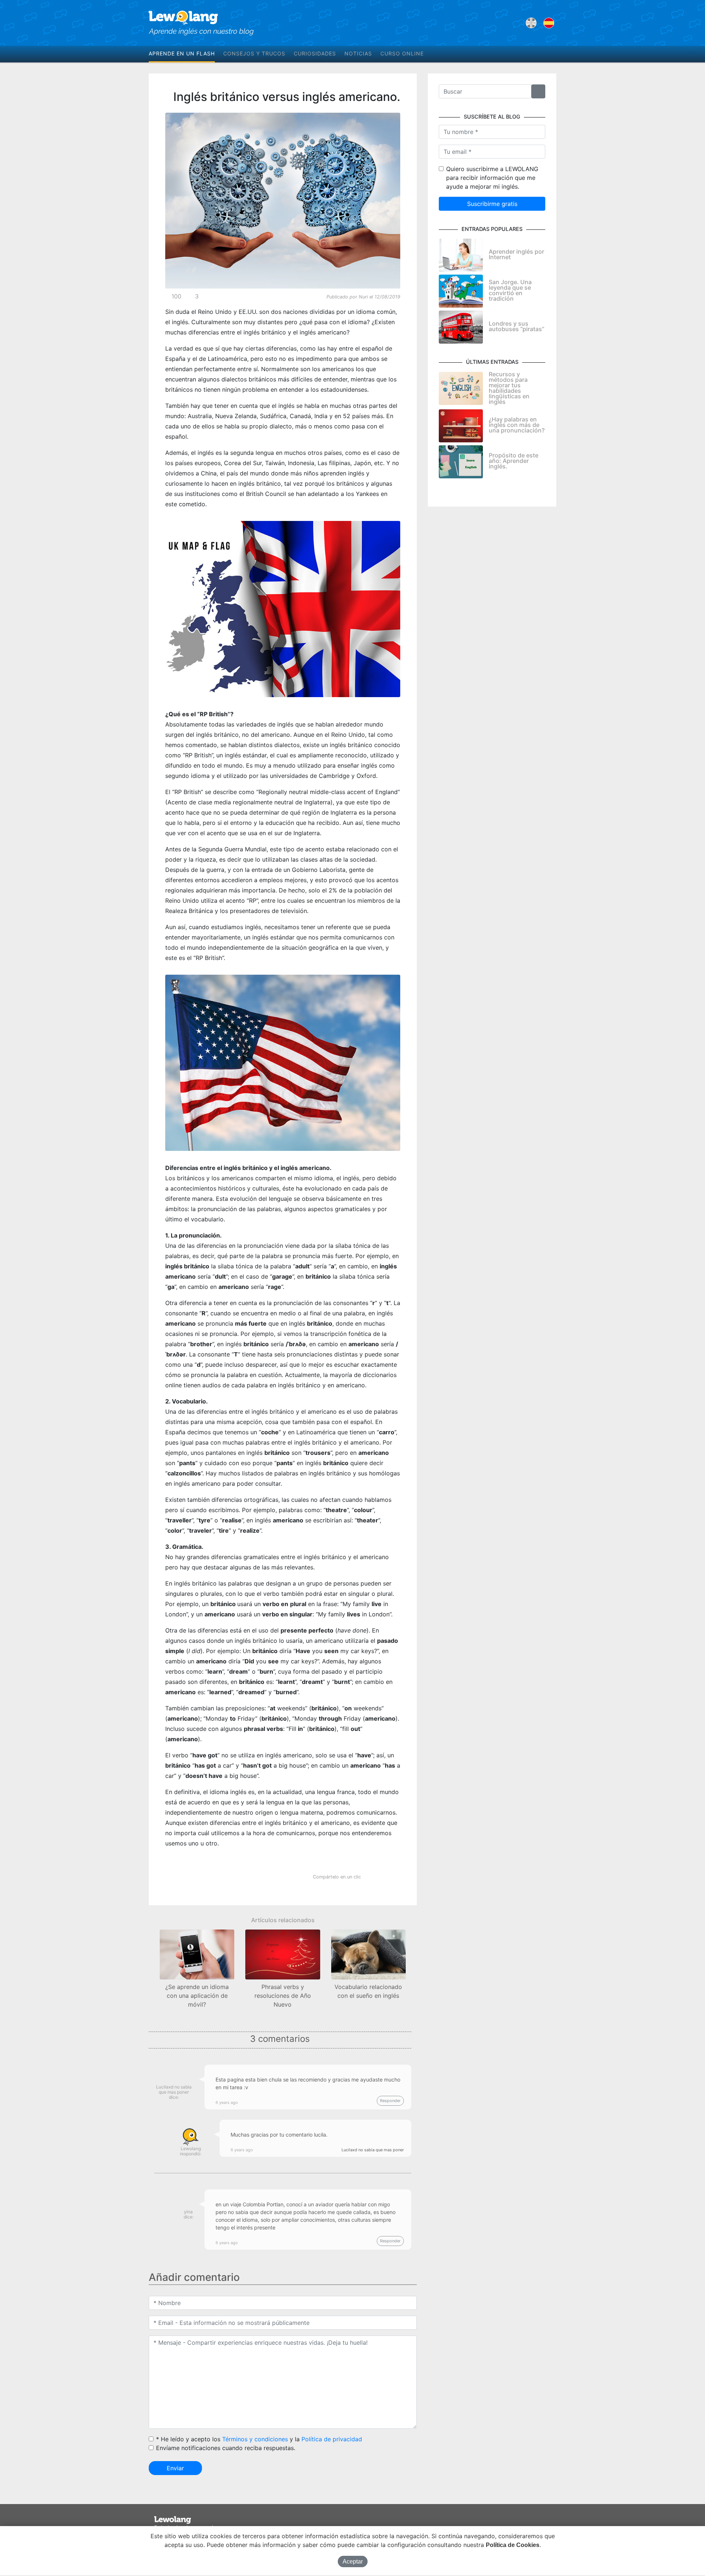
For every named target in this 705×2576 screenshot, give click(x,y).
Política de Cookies (513, 2545)
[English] (531, 23)
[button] (151, 1962)
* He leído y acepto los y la (259, 2439)
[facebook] (532, 54)
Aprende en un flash (182, 53)
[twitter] (543, 54)
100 (176, 296)
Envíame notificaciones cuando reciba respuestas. (226, 2448)
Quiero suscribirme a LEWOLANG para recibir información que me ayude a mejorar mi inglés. (492, 178)
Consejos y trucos (254, 53)
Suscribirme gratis (492, 204)
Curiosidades (315, 53)
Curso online (402, 53)
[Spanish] (549, 23)
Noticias (358, 53)
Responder (390, 2101)
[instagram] (554, 54)
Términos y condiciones (255, 2439)
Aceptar (353, 2561)
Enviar (175, 2468)
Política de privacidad (332, 2439)
